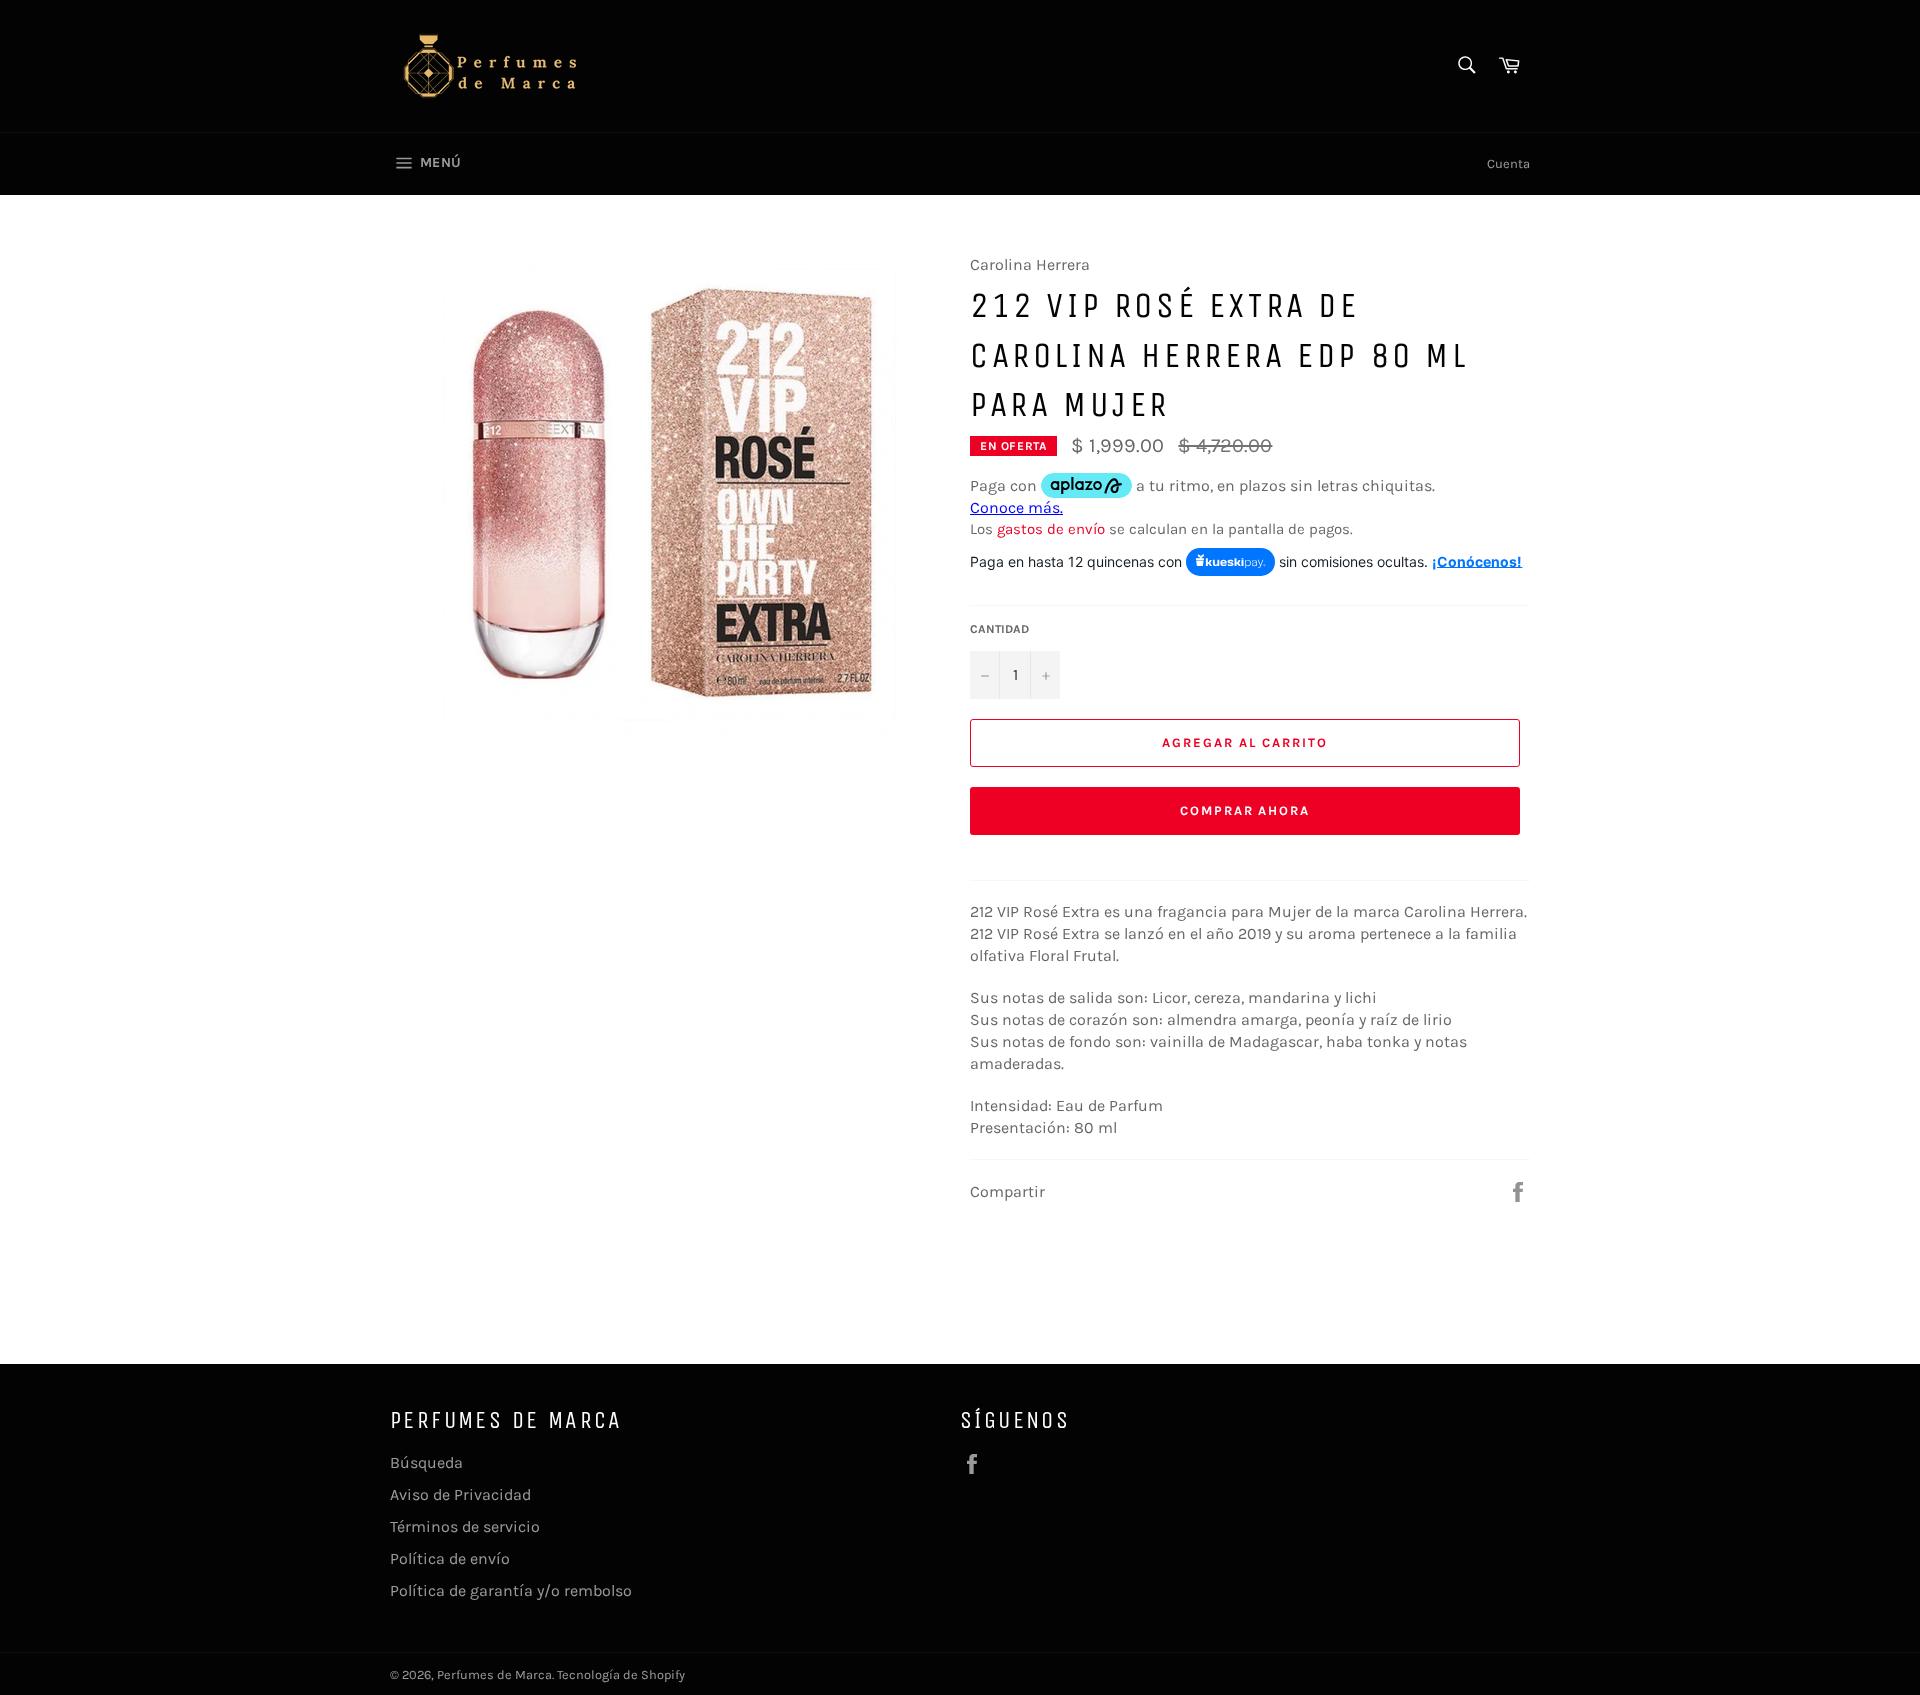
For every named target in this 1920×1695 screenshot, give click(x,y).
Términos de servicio (465, 1526)
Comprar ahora (1245, 810)
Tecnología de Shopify (621, 1674)
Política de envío (450, 1558)
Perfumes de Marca (494, 1674)
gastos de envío (1051, 529)
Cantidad (999, 629)
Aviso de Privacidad (460, 1494)
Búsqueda (426, 1462)
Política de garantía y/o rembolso (511, 1590)
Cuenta (1508, 163)
